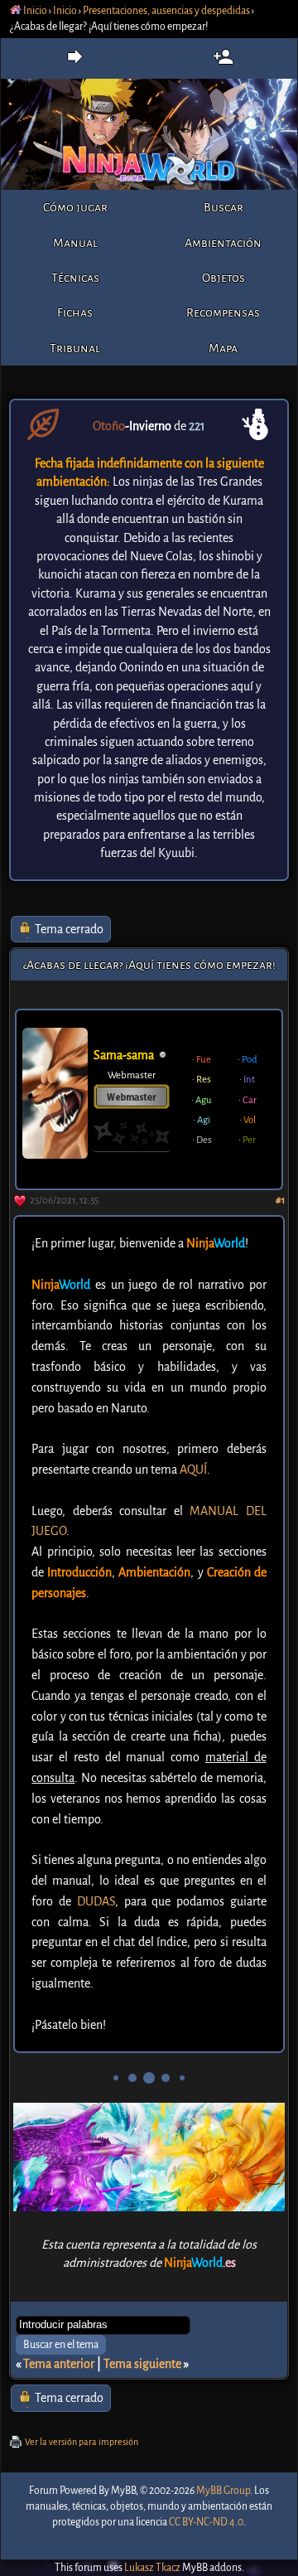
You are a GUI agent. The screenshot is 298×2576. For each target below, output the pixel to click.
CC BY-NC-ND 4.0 (206, 2522)
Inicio (34, 11)
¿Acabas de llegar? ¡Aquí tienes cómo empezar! (149, 965)
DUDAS (96, 1901)
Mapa (223, 348)
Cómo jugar (75, 207)
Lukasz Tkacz (152, 2568)
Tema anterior (59, 2364)
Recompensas (223, 312)
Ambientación (223, 243)
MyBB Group (223, 2491)
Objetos (223, 278)
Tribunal (75, 348)
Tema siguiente (142, 2364)
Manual (75, 243)
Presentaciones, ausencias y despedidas (166, 11)
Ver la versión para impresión (82, 2442)
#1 (280, 1201)
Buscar (223, 207)
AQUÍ (193, 1470)
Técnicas (75, 278)
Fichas (75, 312)
